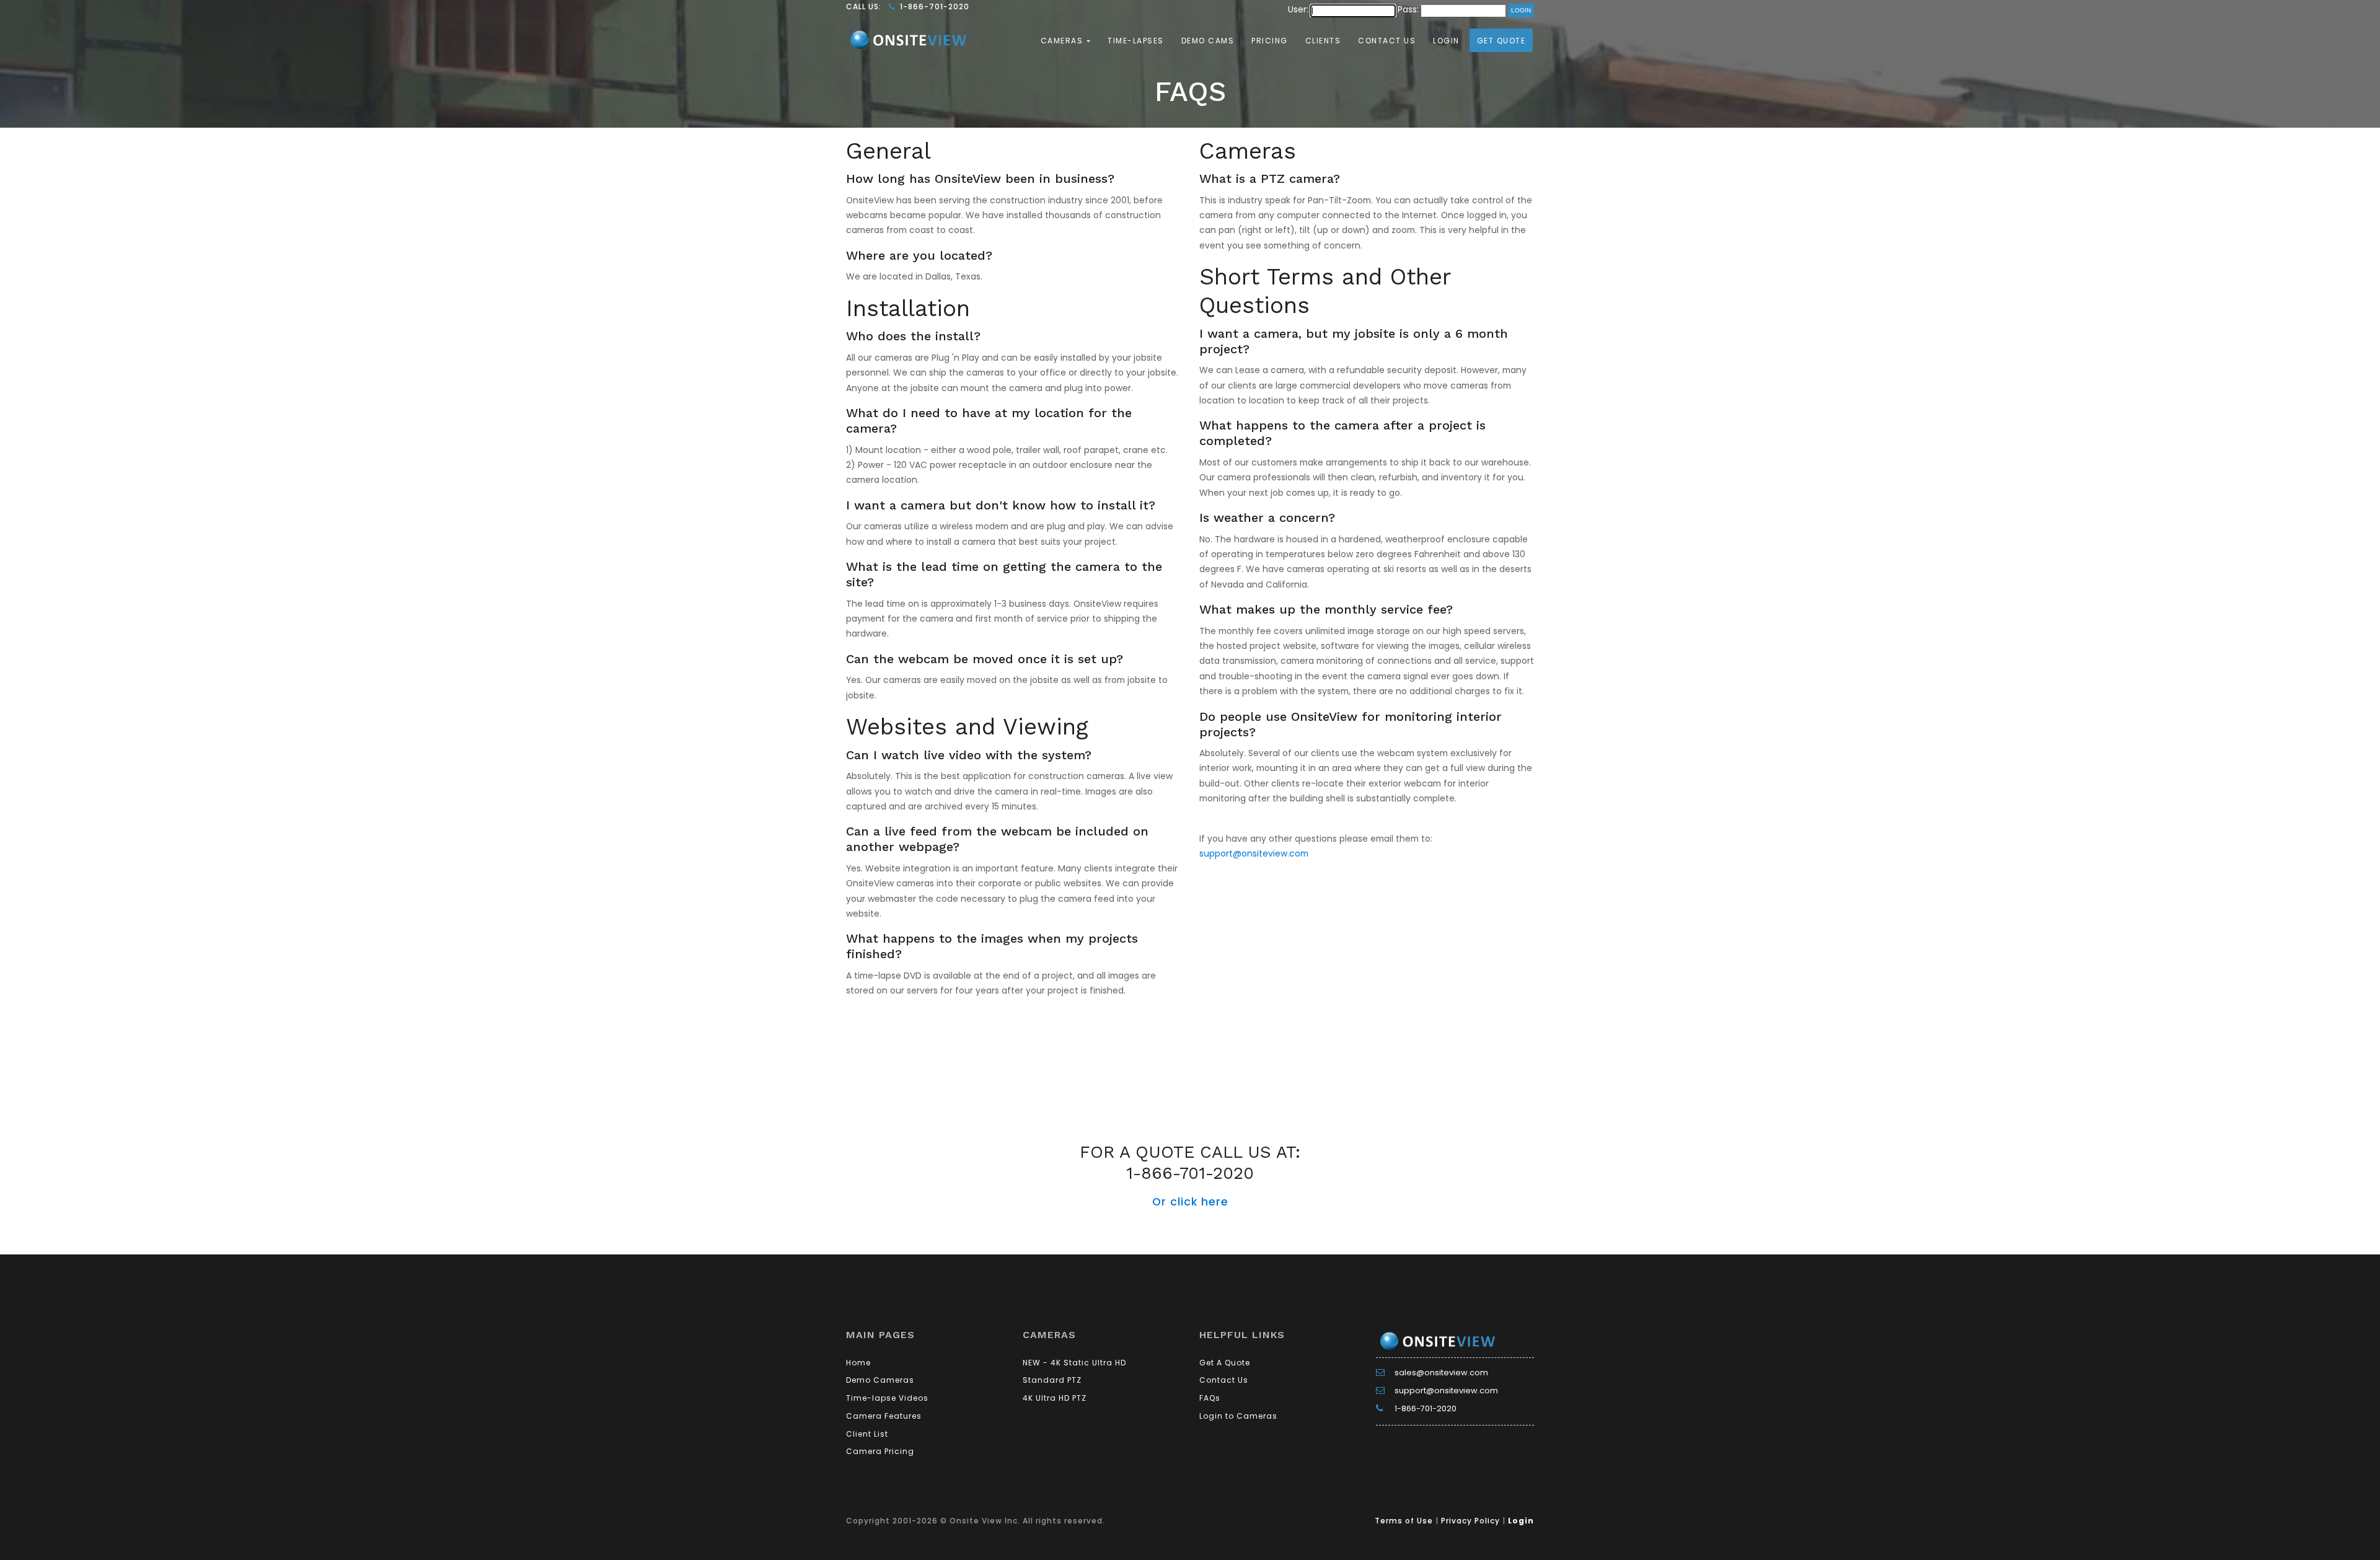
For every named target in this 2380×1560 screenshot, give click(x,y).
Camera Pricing (880, 1451)
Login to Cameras (1238, 1416)
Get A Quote (1225, 1363)
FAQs (1210, 1398)
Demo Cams (1208, 41)
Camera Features (884, 1416)
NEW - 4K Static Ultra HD (1074, 1363)
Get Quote (1501, 41)
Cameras (1063, 41)
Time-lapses (1136, 41)
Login (1446, 41)
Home (858, 1363)
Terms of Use (1404, 1521)
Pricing (1270, 41)
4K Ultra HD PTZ (1055, 1398)
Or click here (1190, 1202)
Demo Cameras (880, 1380)
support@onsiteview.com (1254, 853)
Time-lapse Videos (887, 1398)
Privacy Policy (1470, 1521)
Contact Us (1387, 41)
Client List (867, 1434)
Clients (1323, 41)
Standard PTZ (1052, 1380)
